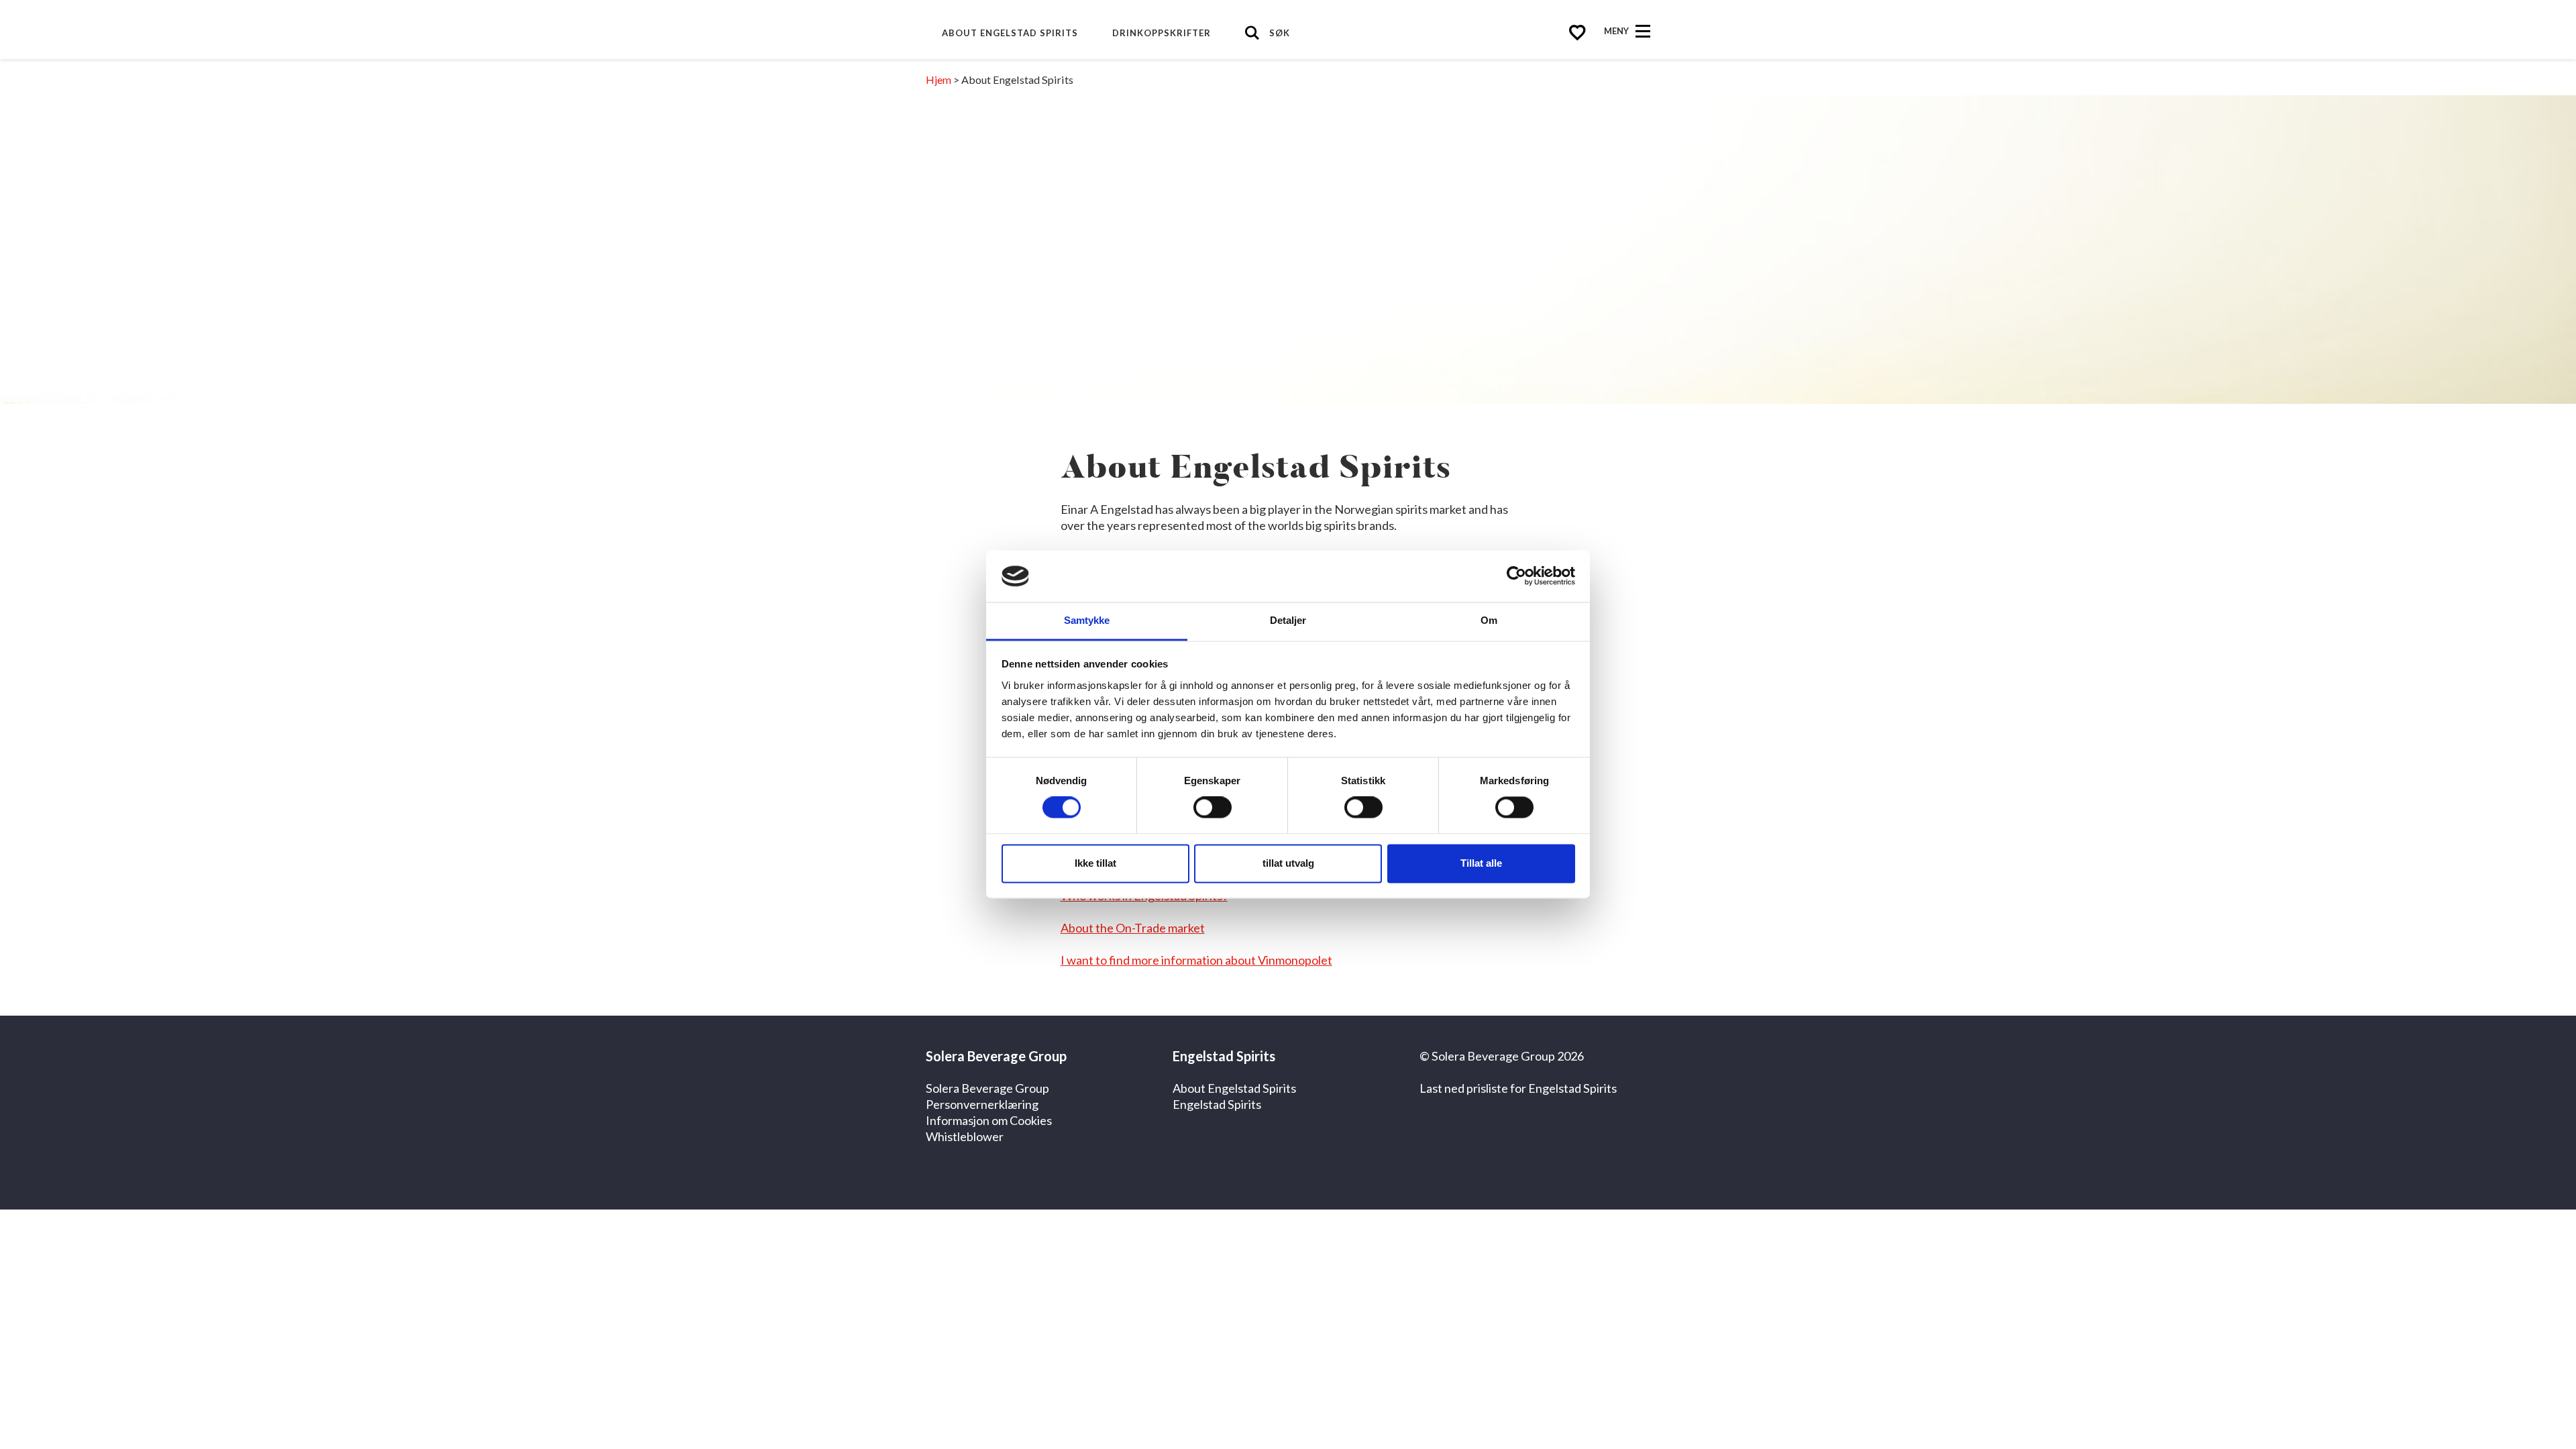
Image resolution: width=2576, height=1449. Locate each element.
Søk (1280, 33)
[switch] (1213, 808)
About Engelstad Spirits (1010, 33)
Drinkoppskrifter (1162, 33)
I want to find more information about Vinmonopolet (1196, 960)
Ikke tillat (1095, 863)
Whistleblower (965, 1136)
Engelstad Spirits (1217, 1104)
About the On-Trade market (1133, 928)
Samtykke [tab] (1087, 620)
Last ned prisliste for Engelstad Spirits (1518, 1088)
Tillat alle (1481, 863)
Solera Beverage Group (987, 1088)
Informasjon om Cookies (989, 1120)
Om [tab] (1489, 620)
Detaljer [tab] (1288, 620)
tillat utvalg (1288, 863)
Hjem (938, 79)
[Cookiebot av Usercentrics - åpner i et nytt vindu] (1516, 576)
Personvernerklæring (982, 1104)
